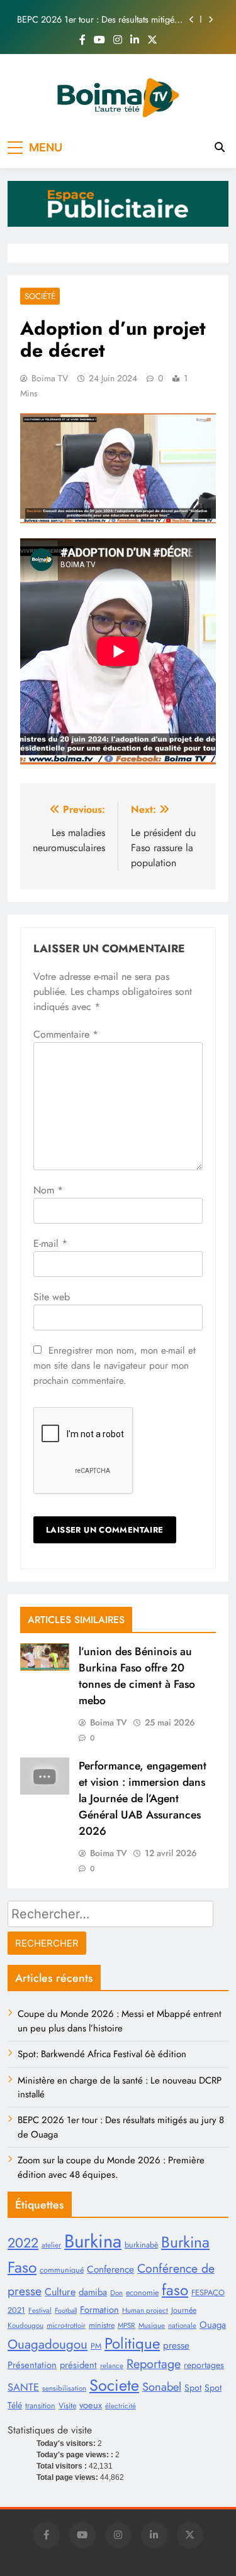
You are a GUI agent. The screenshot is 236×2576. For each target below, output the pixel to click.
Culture (60, 2292)
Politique (132, 2343)
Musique (152, 2325)
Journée (184, 2310)
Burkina (93, 2241)
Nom (48, 1190)
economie (142, 2293)
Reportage (154, 2364)
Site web (52, 1297)
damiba (93, 2292)
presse (176, 2345)
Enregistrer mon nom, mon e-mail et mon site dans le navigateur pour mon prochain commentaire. (115, 1366)
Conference (110, 2269)
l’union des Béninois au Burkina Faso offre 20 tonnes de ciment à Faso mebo (137, 1676)
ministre (102, 2325)
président (78, 2365)
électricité (121, 2406)
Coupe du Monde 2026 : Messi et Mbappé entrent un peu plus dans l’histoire (120, 2021)
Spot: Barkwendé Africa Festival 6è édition (102, 2054)
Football (66, 2311)
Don (116, 2293)
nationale (182, 2325)
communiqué (62, 2270)
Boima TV (50, 378)
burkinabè (141, 2245)
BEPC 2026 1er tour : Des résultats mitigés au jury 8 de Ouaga (98, 19)
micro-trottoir (66, 2325)
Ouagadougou (48, 2344)
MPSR (126, 2325)
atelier (51, 2245)
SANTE (23, 2387)
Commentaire (66, 1034)
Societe (114, 2385)
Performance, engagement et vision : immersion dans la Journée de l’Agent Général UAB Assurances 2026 (143, 1798)
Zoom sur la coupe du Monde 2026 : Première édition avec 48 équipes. (111, 2167)
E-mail (50, 1243)
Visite (67, 2406)
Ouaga (213, 2325)
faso (175, 2290)
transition (40, 2406)
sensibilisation (64, 2388)
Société (40, 296)
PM (96, 2346)
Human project (145, 2310)
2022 (23, 2243)
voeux (91, 2405)
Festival (40, 2310)
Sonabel (162, 2387)
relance (112, 2366)
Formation (99, 2310)
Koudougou (25, 2325)
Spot (193, 2388)
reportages (204, 2365)
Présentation (32, 2365)
